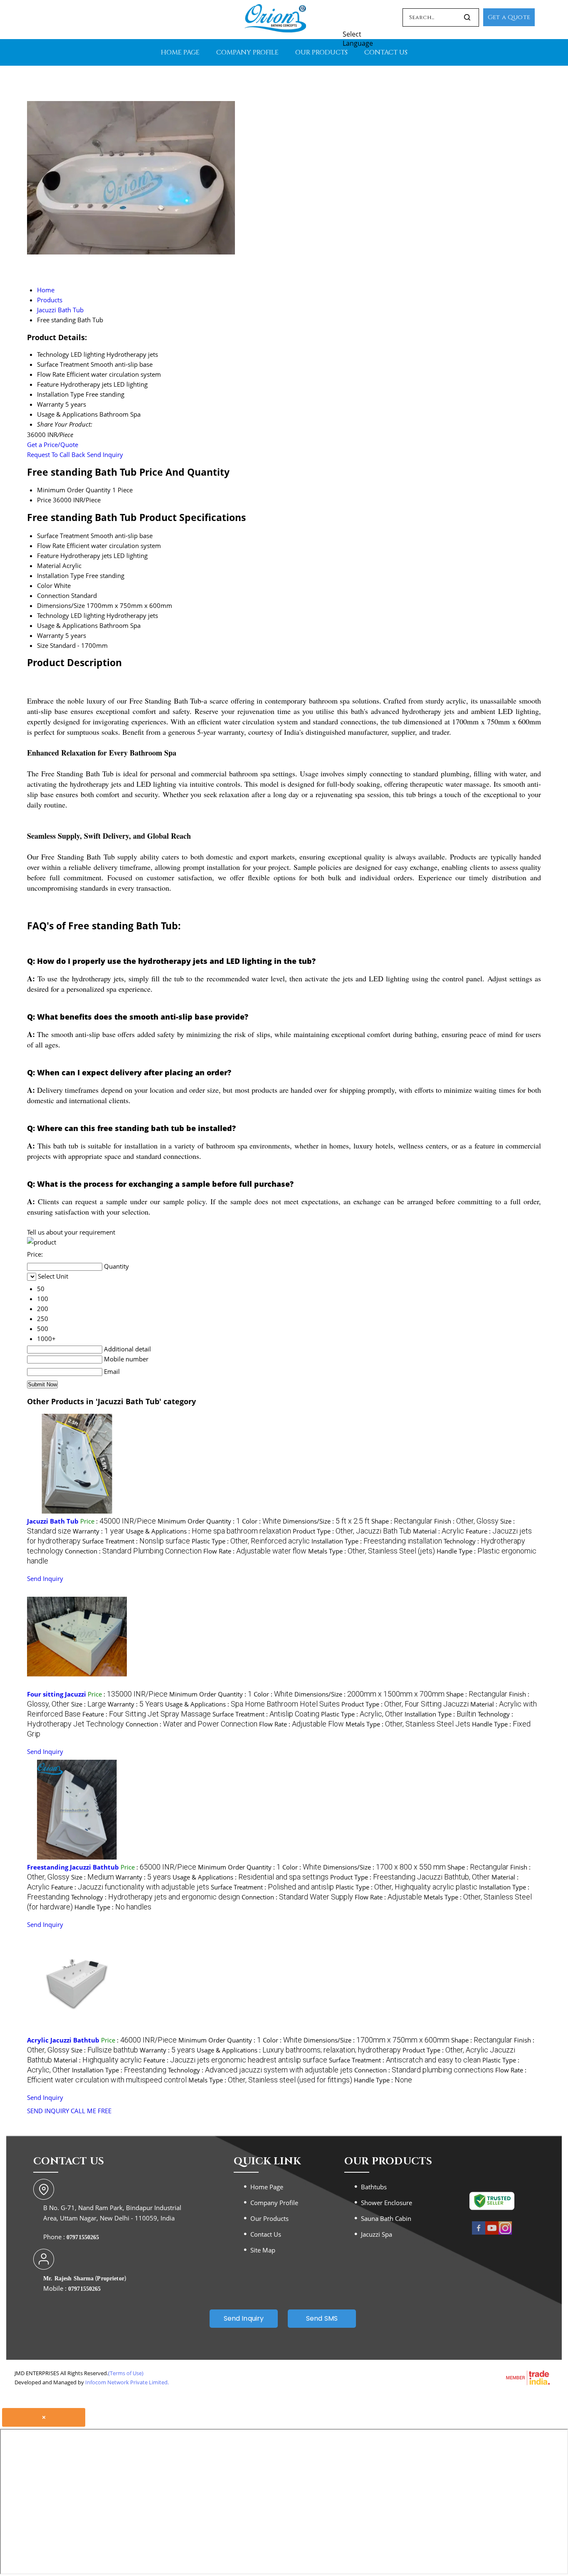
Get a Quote (509, 17)
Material (49, 566)
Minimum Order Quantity (74, 490)
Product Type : (352, 1531)
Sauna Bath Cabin (386, 2218)
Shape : (402, 1521)
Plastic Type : (251, 1541)
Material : (438, 1531)
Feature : (147, 1714)
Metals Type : (372, 1551)
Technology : (156, 1897)
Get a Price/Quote (53, 445)
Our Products (321, 52)
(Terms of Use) (126, 2373)
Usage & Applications (67, 625)
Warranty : (99, 1531)
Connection (53, 595)
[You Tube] (492, 2233)
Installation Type (61, 575)
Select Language (358, 39)
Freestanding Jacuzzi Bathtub (73, 1867)
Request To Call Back (56, 454)
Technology (53, 615)
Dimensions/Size (61, 605)
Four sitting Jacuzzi (57, 1694)
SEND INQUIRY (48, 2111)
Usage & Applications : (209, 1531)
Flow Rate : (255, 1551)
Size (43, 645)
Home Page (180, 52)
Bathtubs (374, 2187)
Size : (89, 1704)
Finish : (466, 1521)
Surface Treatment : (136, 1541)
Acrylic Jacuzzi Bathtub (63, 2040)
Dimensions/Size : (326, 1521)
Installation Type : (377, 1541)
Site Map (263, 2250)
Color (45, 585)
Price (44, 500)
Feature (48, 556)
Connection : (133, 1551)
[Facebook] (479, 2233)
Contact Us (386, 52)
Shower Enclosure (386, 2203)
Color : (262, 1521)
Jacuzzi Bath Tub (53, 1521)
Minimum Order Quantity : (199, 1521)
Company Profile (247, 52)
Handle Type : (113, 1907)
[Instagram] (505, 2233)
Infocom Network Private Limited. (127, 2382)
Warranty (50, 635)
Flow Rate (51, 546)
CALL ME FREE (91, 2111)
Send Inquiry (105, 454)
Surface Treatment (63, 536)
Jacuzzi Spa (377, 2234)
